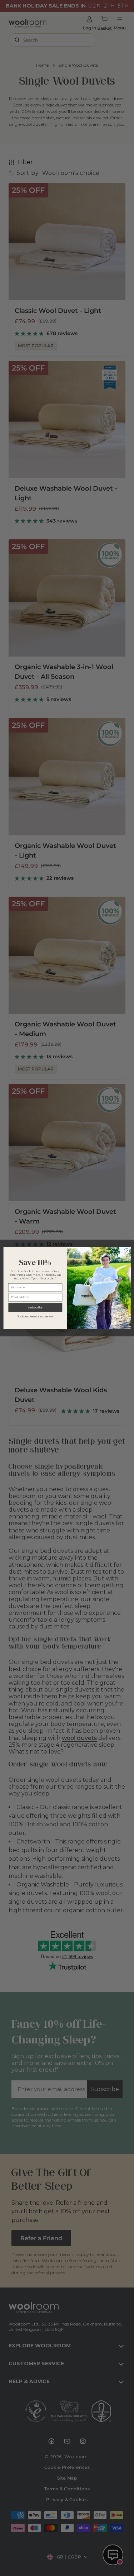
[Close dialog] (126, 1251)
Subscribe (35, 1307)
